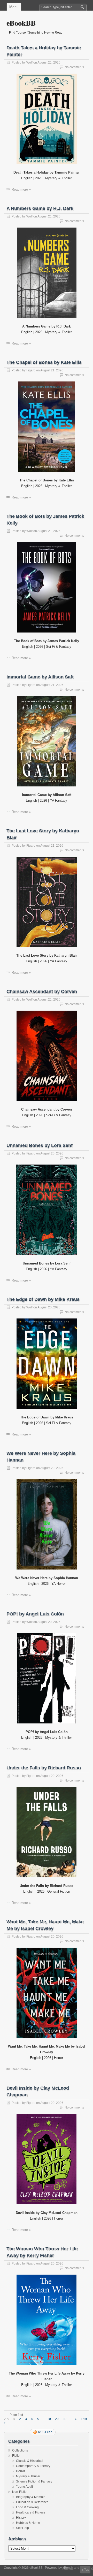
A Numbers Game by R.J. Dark (40, 208)
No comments (74, 67)
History (21, 2518)
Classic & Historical (30, 2461)
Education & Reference (32, 2502)
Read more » (21, 189)
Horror (21, 2471)
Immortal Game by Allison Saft (40, 677)
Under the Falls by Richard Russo (44, 1768)
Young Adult (24, 2487)
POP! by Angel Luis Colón (35, 1614)
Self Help (22, 2528)
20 (57, 2419)
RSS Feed (45, 2432)
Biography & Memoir (30, 2497)
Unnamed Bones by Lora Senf (40, 1145)
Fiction (17, 2456)
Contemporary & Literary (33, 2466)
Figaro (31, 370)
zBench (68, 2568)
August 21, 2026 (49, 63)
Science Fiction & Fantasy (34, 2481)
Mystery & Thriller (28, 2476)
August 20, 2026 (52, 1153)
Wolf (29, 63)
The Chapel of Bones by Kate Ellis (44, 362)
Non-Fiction (20, 2492)
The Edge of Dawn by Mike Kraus (43, 1299)
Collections (20, 2450)
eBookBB (21, 23)
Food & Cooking (27, 2507)
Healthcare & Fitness (31, 2512)
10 (49, 2419)
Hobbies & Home (28, 2523)
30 (65, 2419)
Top (87, 2570)
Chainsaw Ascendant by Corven (42, 992)
